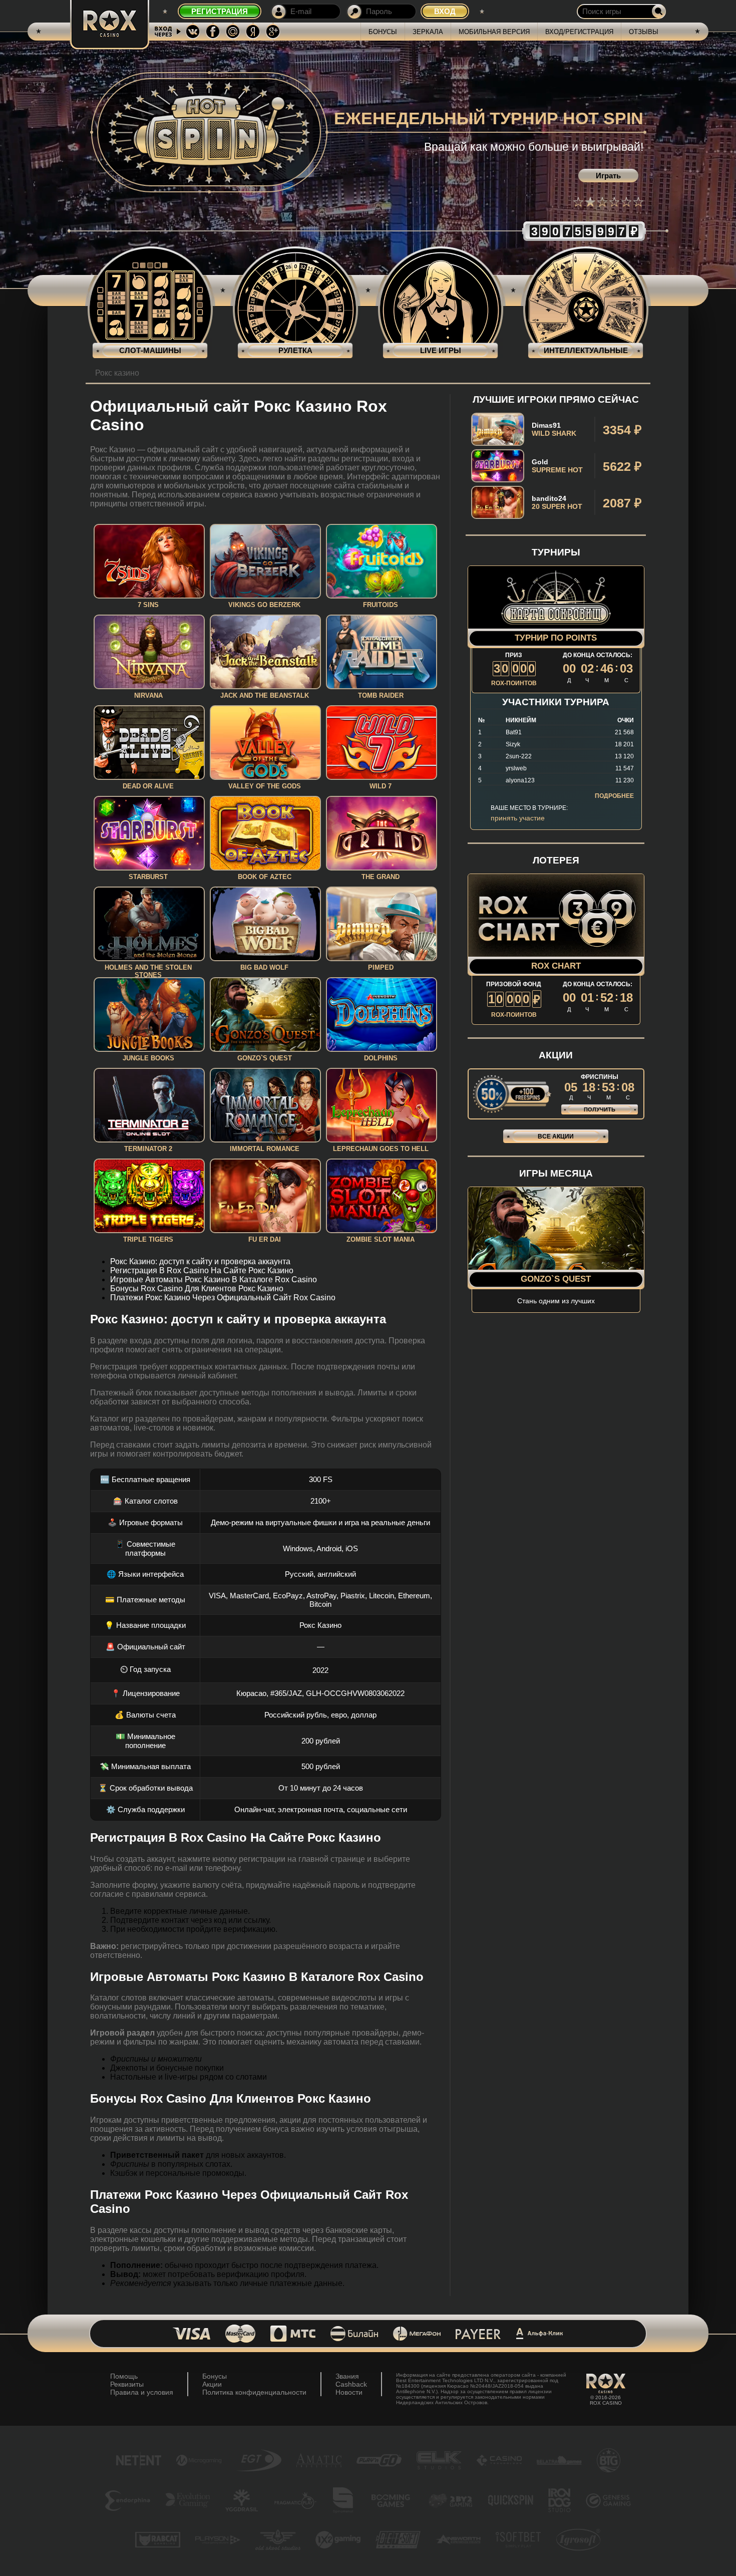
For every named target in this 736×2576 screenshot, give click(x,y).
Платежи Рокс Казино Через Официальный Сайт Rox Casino (223, 1298)
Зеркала (428, 32)
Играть (608, 176)
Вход (445, 11)
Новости (349, 2392)
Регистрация (220, 11)
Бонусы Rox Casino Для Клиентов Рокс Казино (197, 1289)
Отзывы (644, 32)
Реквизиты (127, 2384)
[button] (578, 202)
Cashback (351, 2384)
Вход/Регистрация (579, 32)
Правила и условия (142, 2392)
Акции (212, 2384)
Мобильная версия (494, 32)
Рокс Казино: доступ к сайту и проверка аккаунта (200, 1261)
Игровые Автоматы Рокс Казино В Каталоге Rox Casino (214, 1279)
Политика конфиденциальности (254, 2392)
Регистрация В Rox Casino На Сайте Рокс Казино (202, 1270)
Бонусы (383, 32)
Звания (347, 2376)
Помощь (124, 2376)
